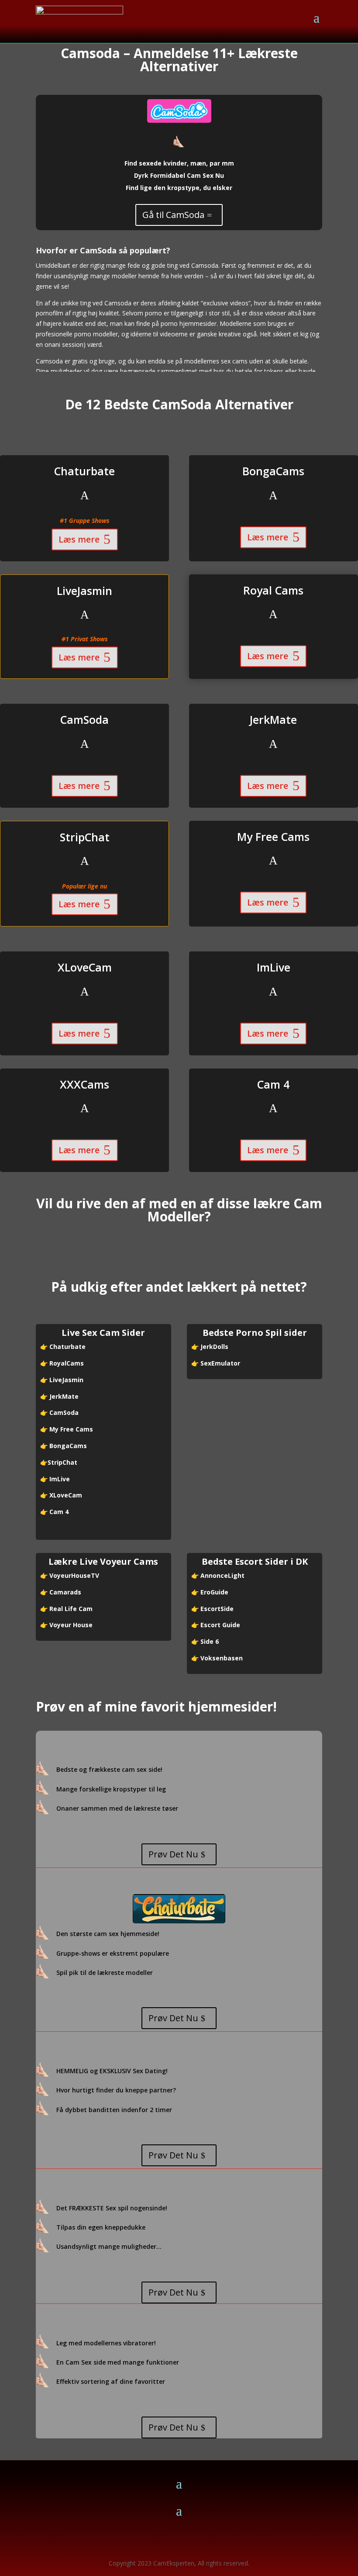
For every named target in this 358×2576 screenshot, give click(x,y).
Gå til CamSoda (173, 215)
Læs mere (79, 539)
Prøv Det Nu (173, 1854)
